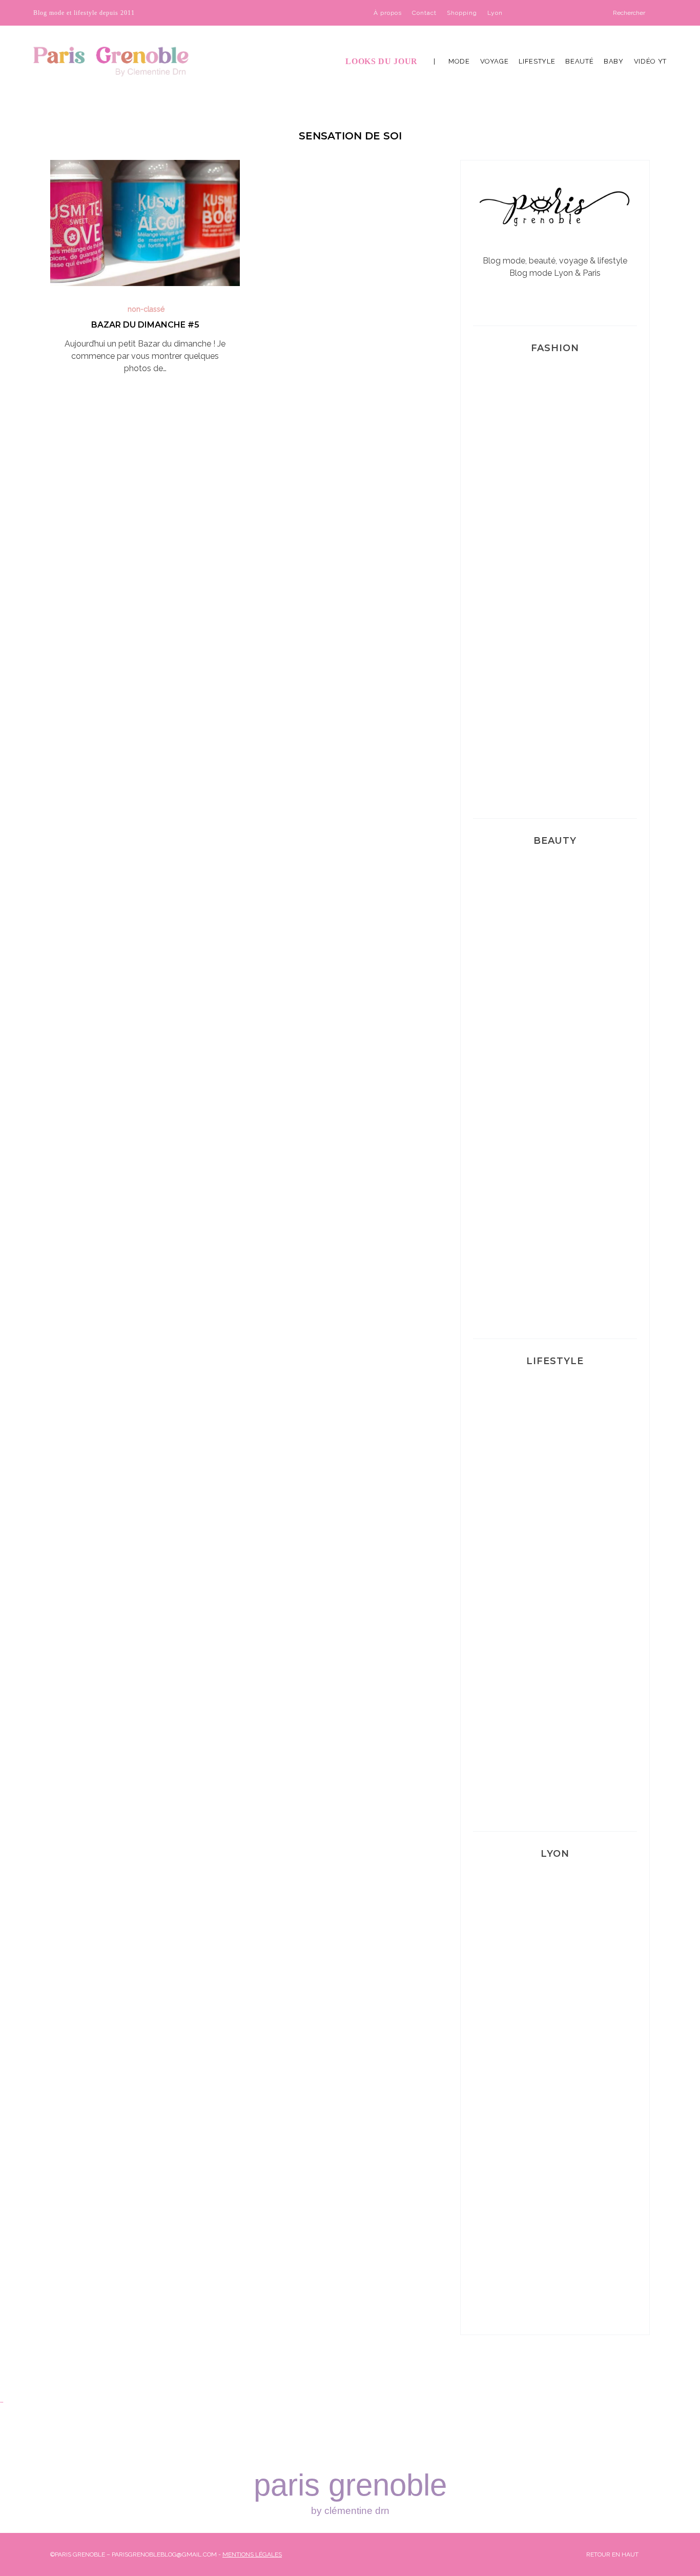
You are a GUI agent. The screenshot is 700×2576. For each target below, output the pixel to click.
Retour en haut (613, 2554)
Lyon (495, 13)
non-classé (146, 309)
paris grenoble (350, 2492)
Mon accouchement (555, 1780)
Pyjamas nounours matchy (555, 767)
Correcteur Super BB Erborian (555, 982)
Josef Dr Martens (555, 490)
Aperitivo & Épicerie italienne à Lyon (555, 2141)
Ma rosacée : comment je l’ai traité (555, 1281)
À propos (388, 13)
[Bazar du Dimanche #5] (145, 223)
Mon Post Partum (555, 1641)
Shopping (462, 13)
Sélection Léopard (555, 628)
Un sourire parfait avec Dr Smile (555, 1128)
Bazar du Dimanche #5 (145, 325)
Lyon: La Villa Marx (555, 1995)
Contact (424, 13)
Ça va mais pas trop (555, 1503)
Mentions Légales (252, 2554)
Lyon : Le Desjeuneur (555, 2287)
